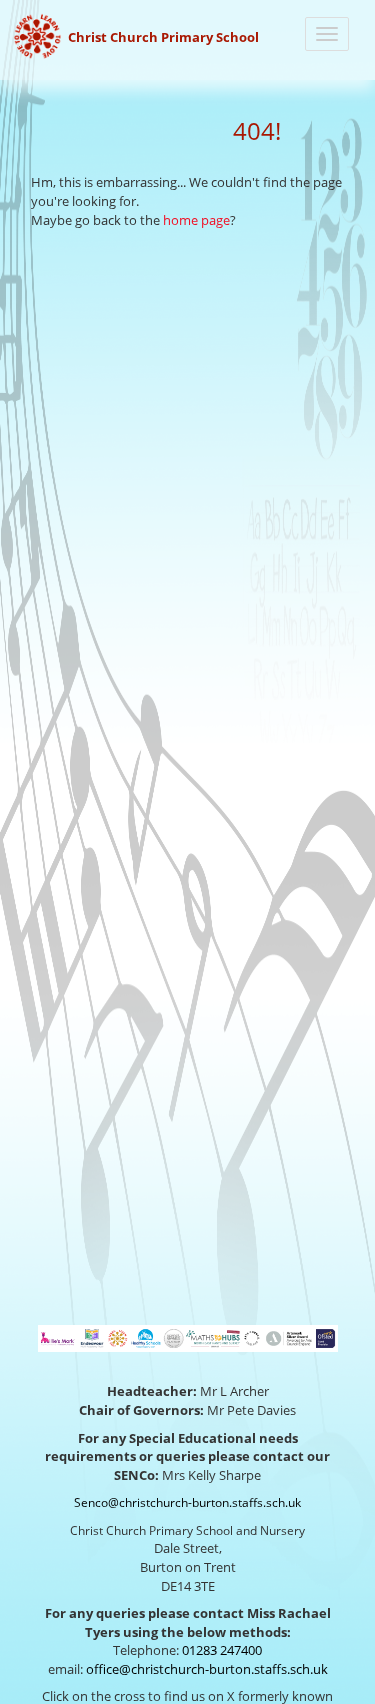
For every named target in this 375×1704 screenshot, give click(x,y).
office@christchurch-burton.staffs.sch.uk (207, 1669)
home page (196, 220)
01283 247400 (222, 1650)
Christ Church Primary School (163, 37)
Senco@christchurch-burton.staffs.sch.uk (187, 1502)
